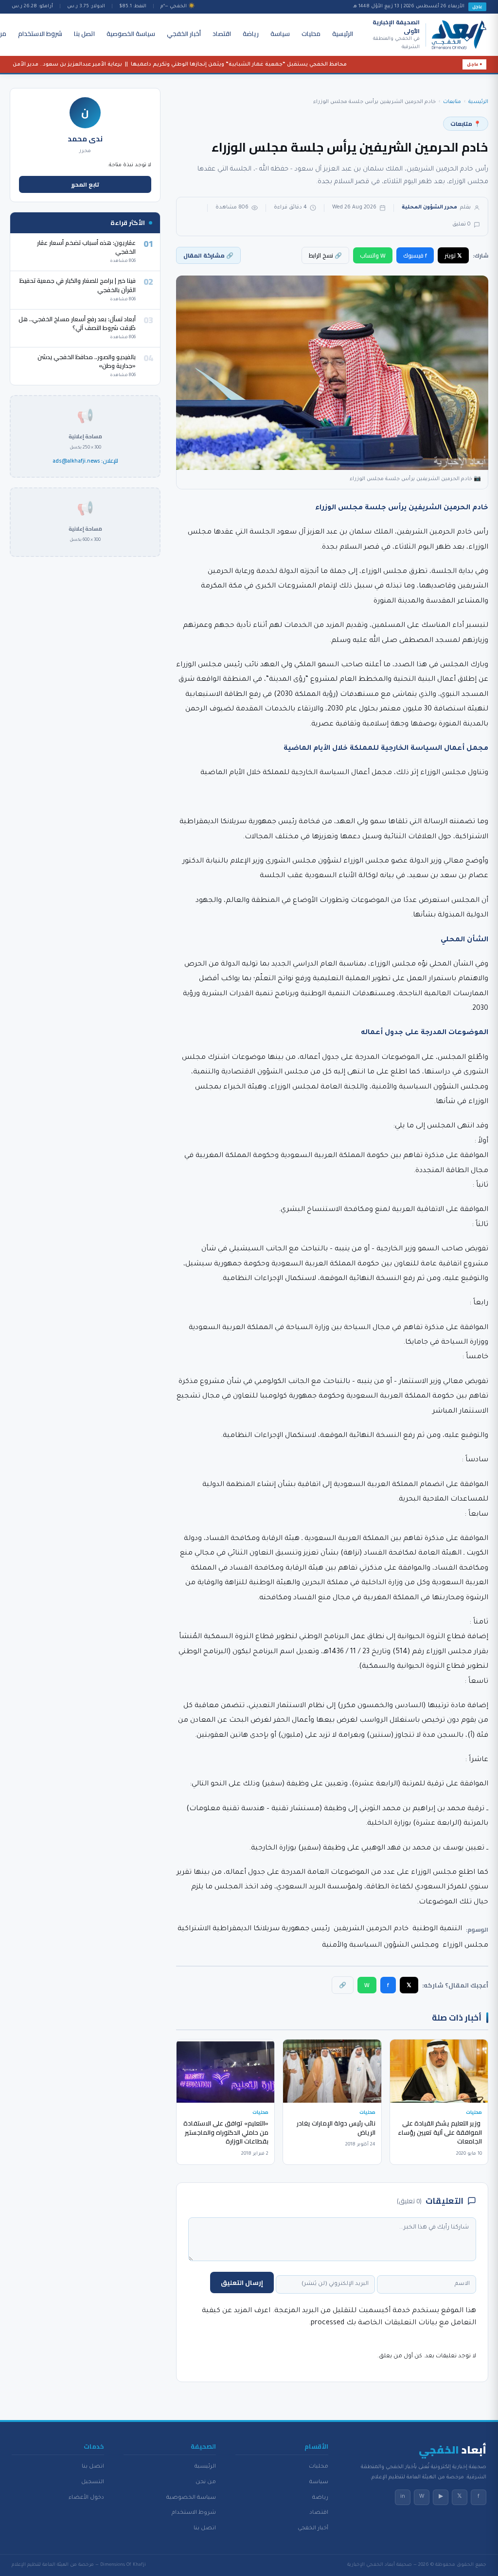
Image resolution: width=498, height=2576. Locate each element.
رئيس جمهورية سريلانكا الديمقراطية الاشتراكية (254, 1929)
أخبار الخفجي (184, 34)
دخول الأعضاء (86, 2498)
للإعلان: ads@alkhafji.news (85, 461)
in (403, 2497)
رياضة (251, 34)
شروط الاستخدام (40, 34)
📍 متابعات (466, 124)
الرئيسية (343, 34)
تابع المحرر (85, 184)
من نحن (206, 2482)
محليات (311, 34)
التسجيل (93, 2482)
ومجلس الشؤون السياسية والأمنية (380, 1946)
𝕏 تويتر (453, 255)
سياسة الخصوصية (131, 34)
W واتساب (373, 255)
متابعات (452, 102)
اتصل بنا (84, 34)
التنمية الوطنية (437, 1929)
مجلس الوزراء (465, 1946)
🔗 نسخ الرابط (325, 255)
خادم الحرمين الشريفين (371, 1929)
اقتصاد (222, 34)
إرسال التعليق (242, 2282)
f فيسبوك (415, 255)
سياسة (280, 34)
